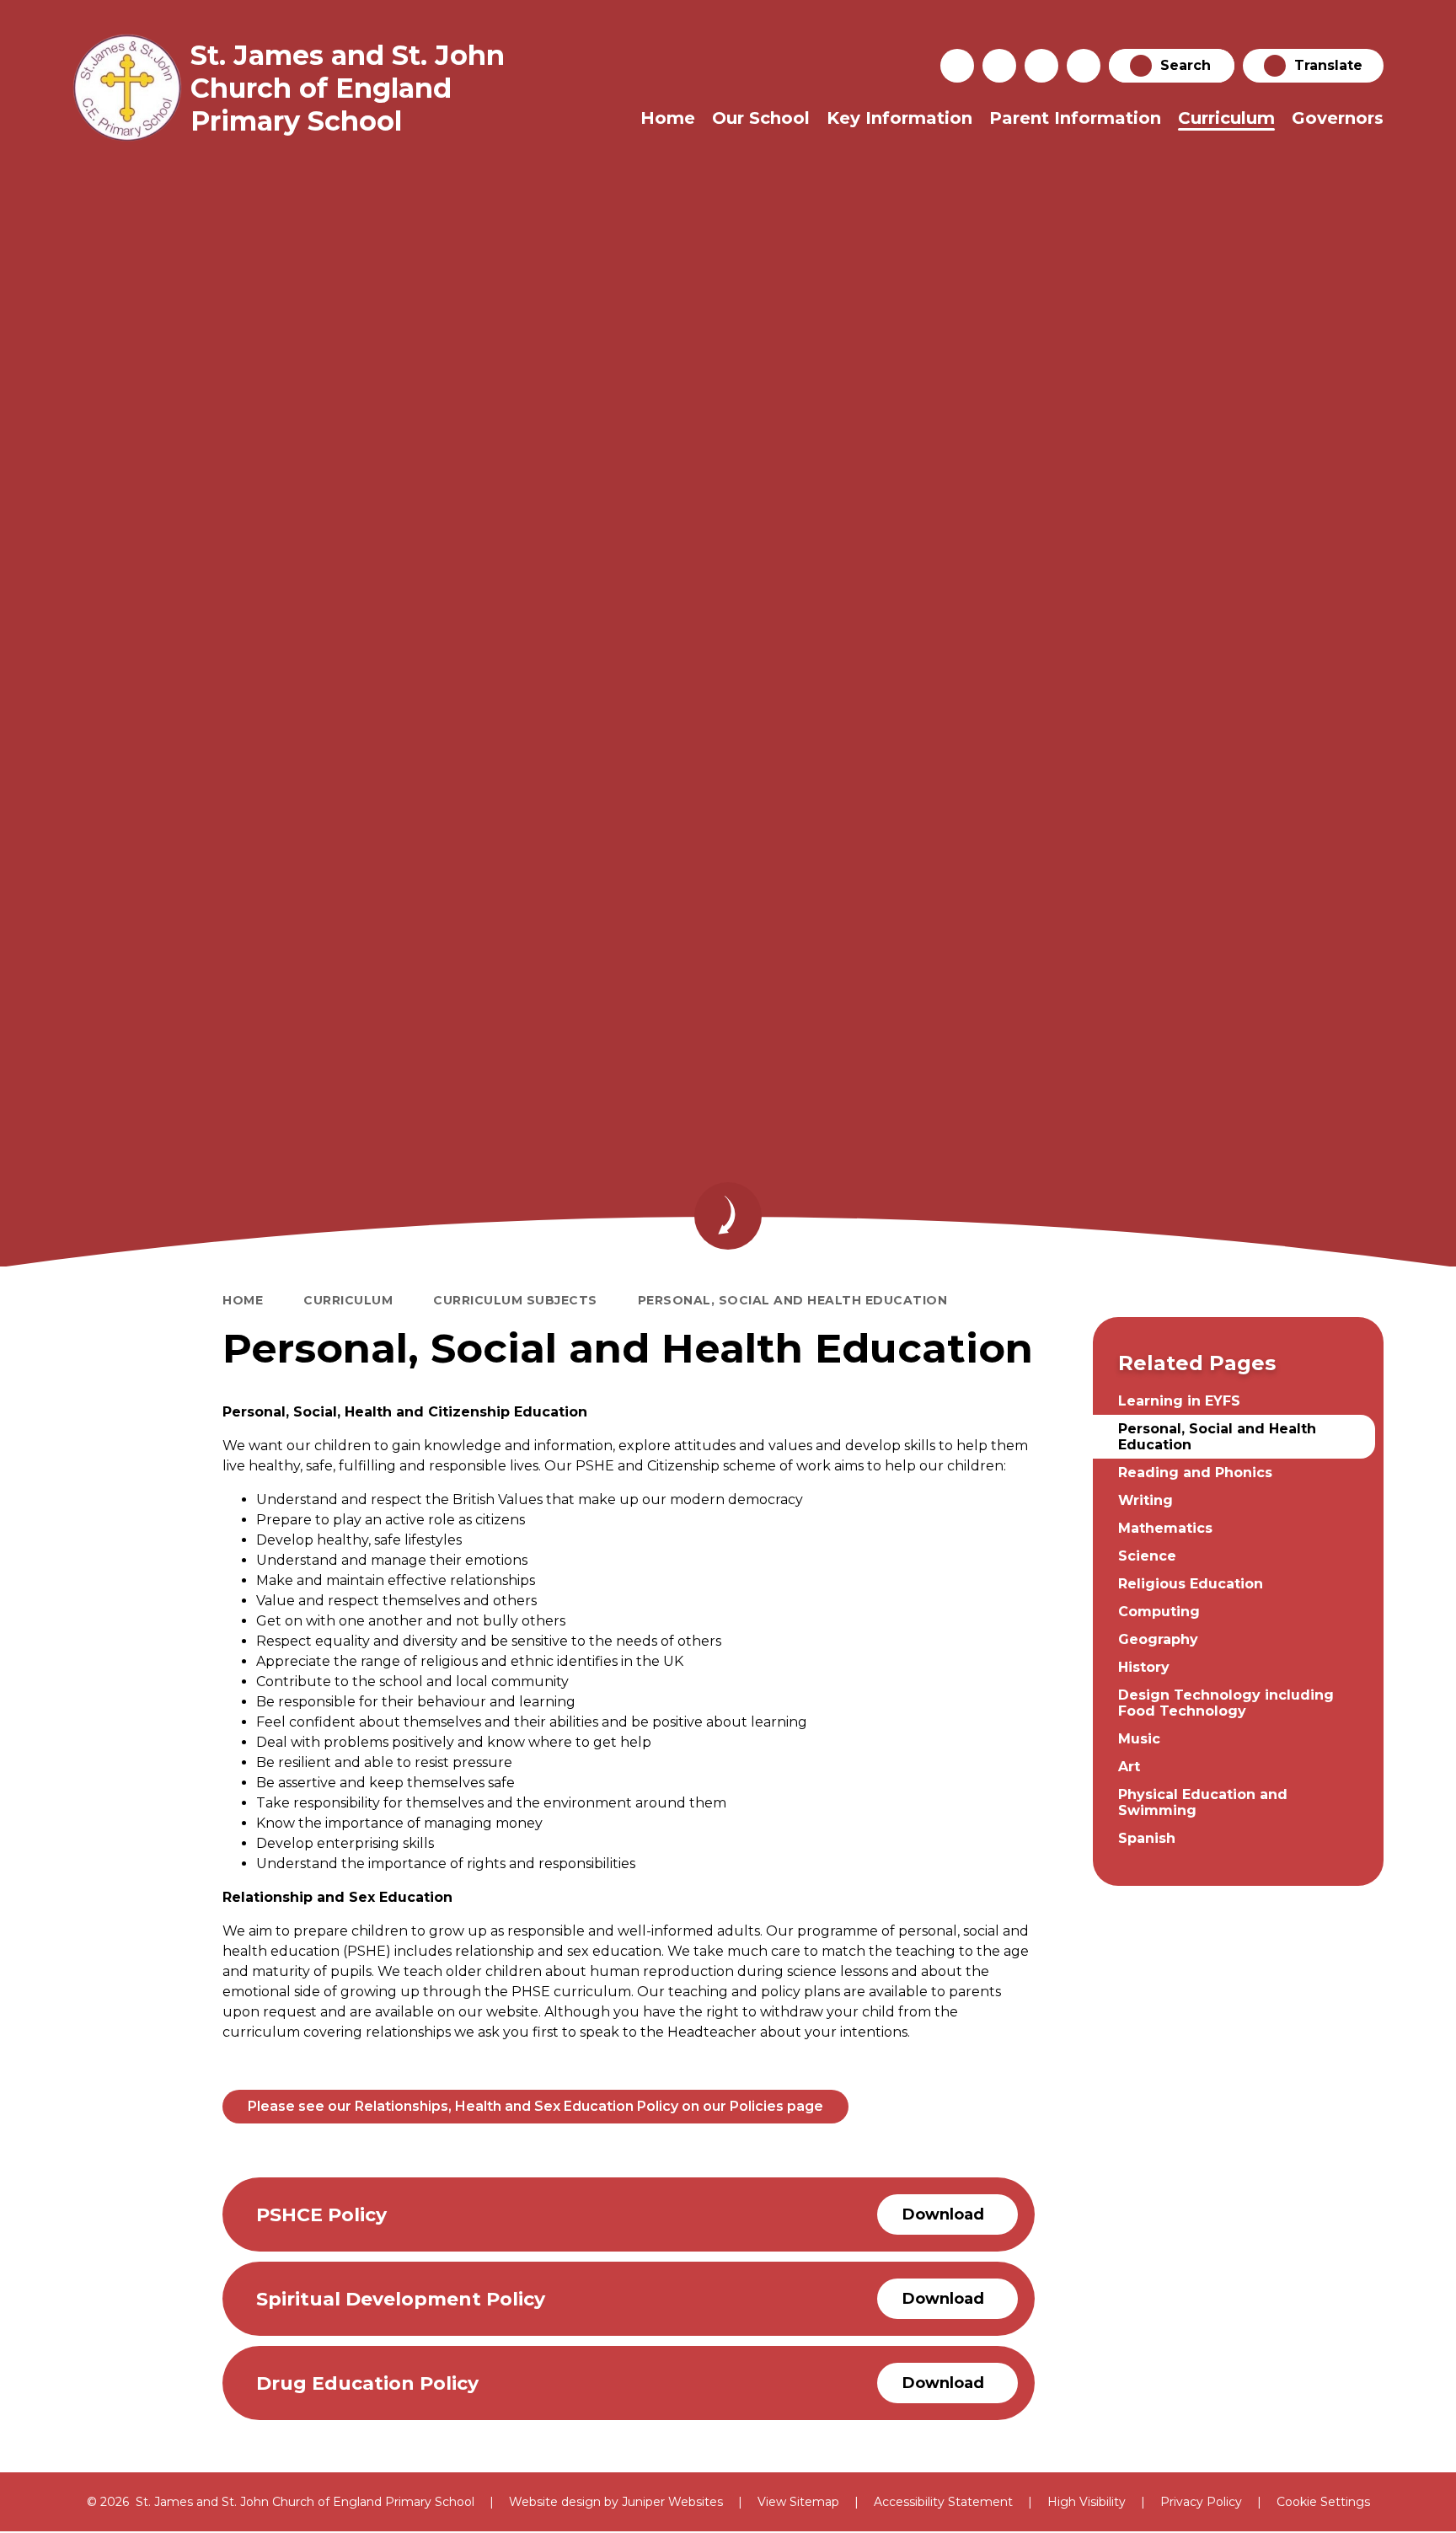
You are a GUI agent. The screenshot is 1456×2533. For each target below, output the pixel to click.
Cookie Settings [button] (1323, 2502)
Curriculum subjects (515, 1300)
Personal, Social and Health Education (793, 1300)
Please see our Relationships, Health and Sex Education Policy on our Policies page (535, 2106)
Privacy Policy (1201, 2502)
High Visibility (1087, 2502)
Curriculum (348, 1300)
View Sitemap (798, 2502)
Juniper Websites (672, 2502)
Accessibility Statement (943, 2502)
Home (243, 1300)
